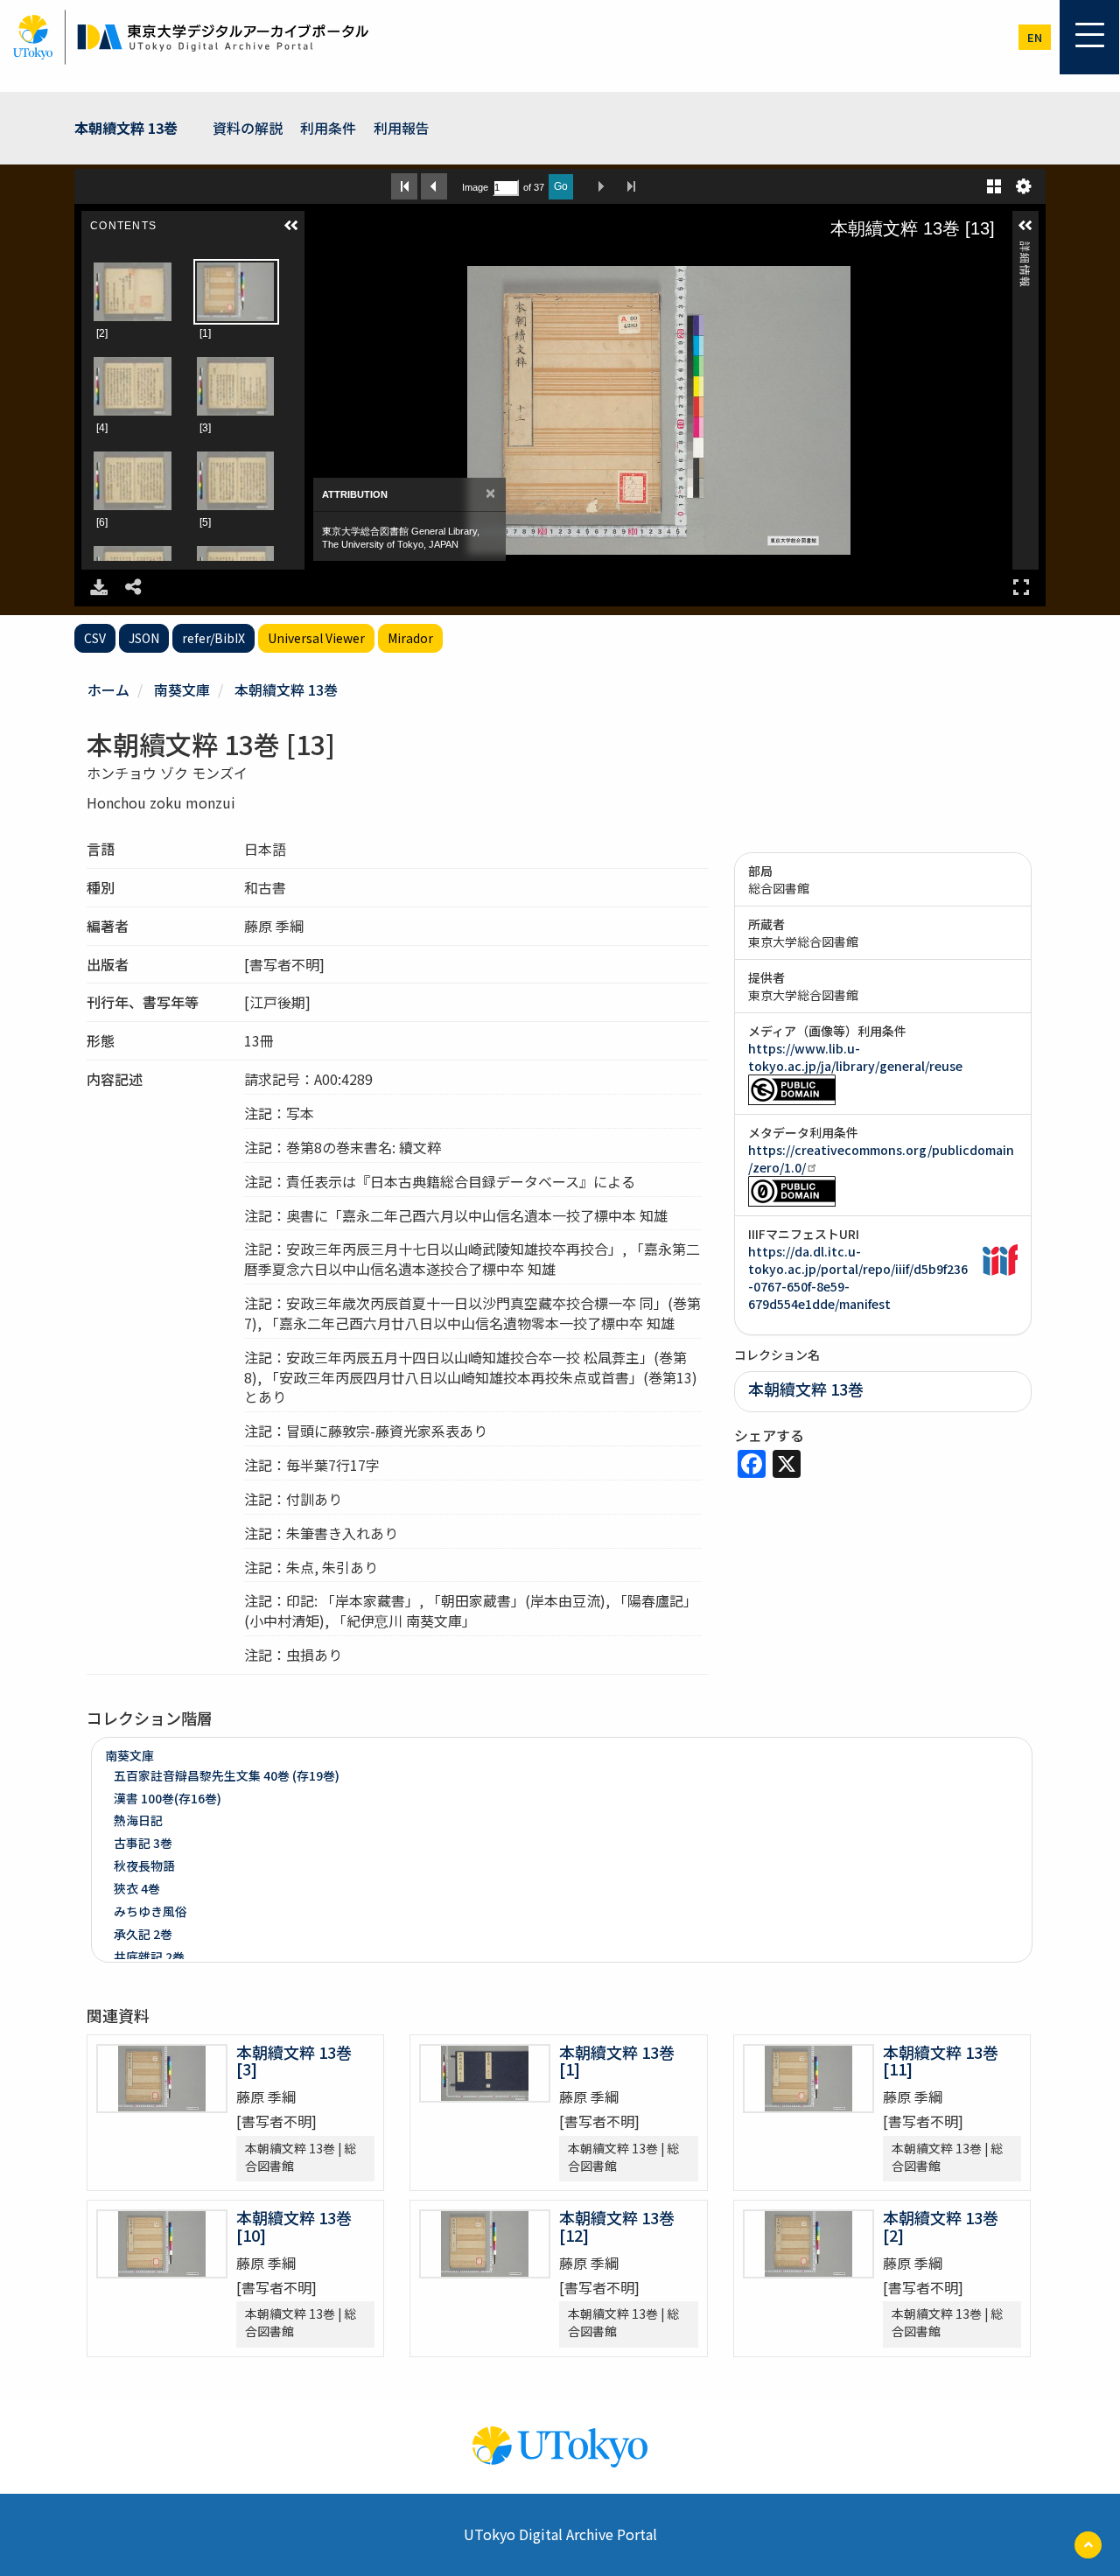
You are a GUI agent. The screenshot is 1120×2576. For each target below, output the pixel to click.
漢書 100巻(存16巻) (168, 1798)
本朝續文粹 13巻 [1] (617, 2061)
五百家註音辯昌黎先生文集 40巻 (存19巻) (227, 1775)
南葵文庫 (182, 689)
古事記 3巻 (143, 1843)
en (1035, 37)
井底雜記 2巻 (149, 1956)
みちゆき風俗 (150, 1911)
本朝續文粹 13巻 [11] (941, 2061)
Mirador (410, 638)
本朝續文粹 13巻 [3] (294, 2061)
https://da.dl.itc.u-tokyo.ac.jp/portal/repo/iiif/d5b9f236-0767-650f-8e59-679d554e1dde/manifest (858, 1277)
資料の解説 (248, 128)
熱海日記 (138, 1820)
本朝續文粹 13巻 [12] (617, 2226)
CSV (95, 638)
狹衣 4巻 (137, 1888)
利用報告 (402, 128)
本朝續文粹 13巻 (126, 128)
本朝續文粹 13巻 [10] (294, 2226)
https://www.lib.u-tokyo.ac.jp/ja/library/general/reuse (855, 1057)
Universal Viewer (316, 638)
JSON (144, 638)
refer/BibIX (213, 638)
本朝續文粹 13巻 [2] (941, 2226)
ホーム (108, 689)
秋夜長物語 (144, 1865)
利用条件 (328, 128)
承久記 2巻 (143, 1934)
